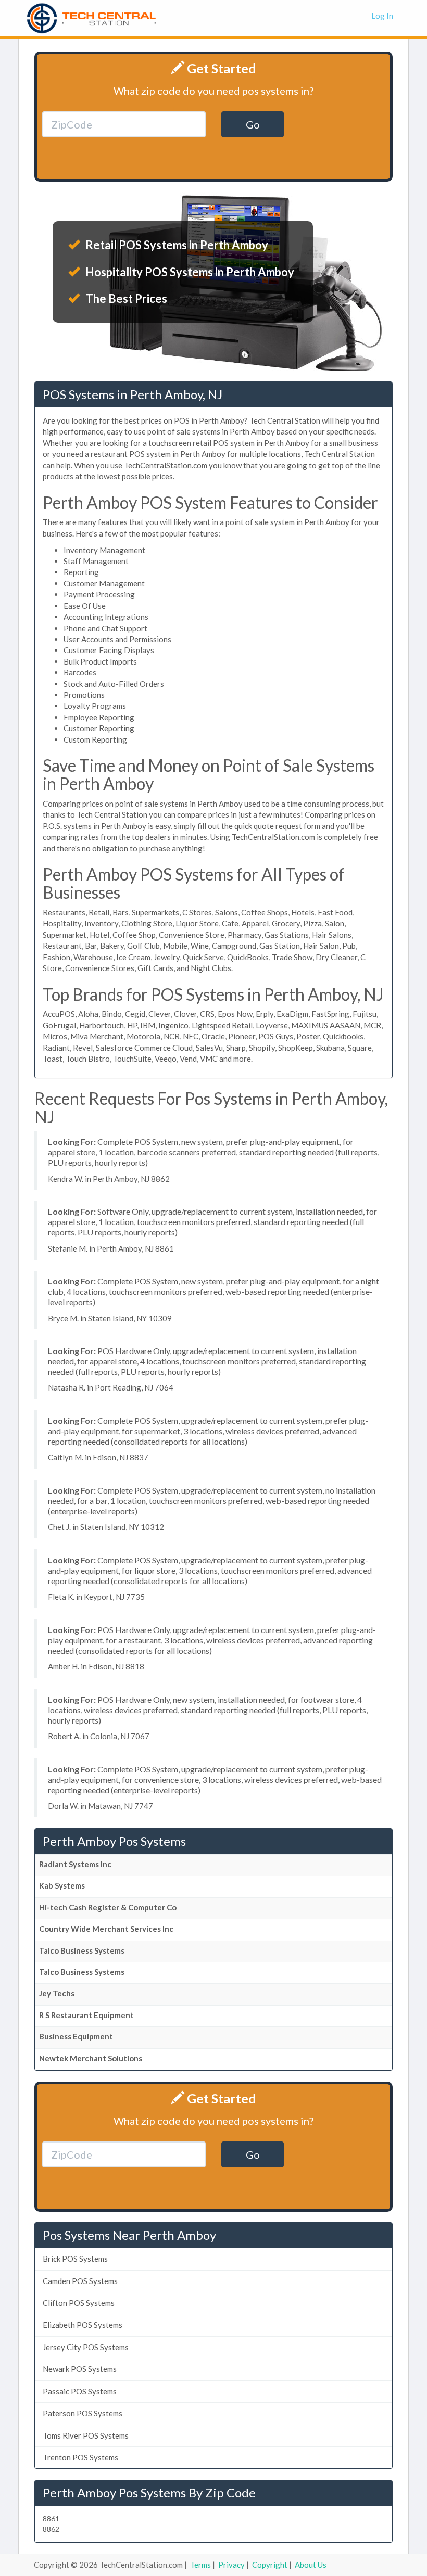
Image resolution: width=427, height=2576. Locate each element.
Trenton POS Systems (80, 2457)
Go (253, 124)
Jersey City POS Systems (86, 2347)
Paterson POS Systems (83, 2413)
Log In (382, 16)
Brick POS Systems (75, 2259)
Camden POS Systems (80, 2281)
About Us (311, 2565)
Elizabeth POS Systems (83, 2325)
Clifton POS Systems (79, 2303)
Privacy (231, 2565)
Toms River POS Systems (86, 2435)
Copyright (270, 2565)
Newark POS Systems (80, 2369)
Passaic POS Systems (80, 2391)
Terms (200, 2565)
